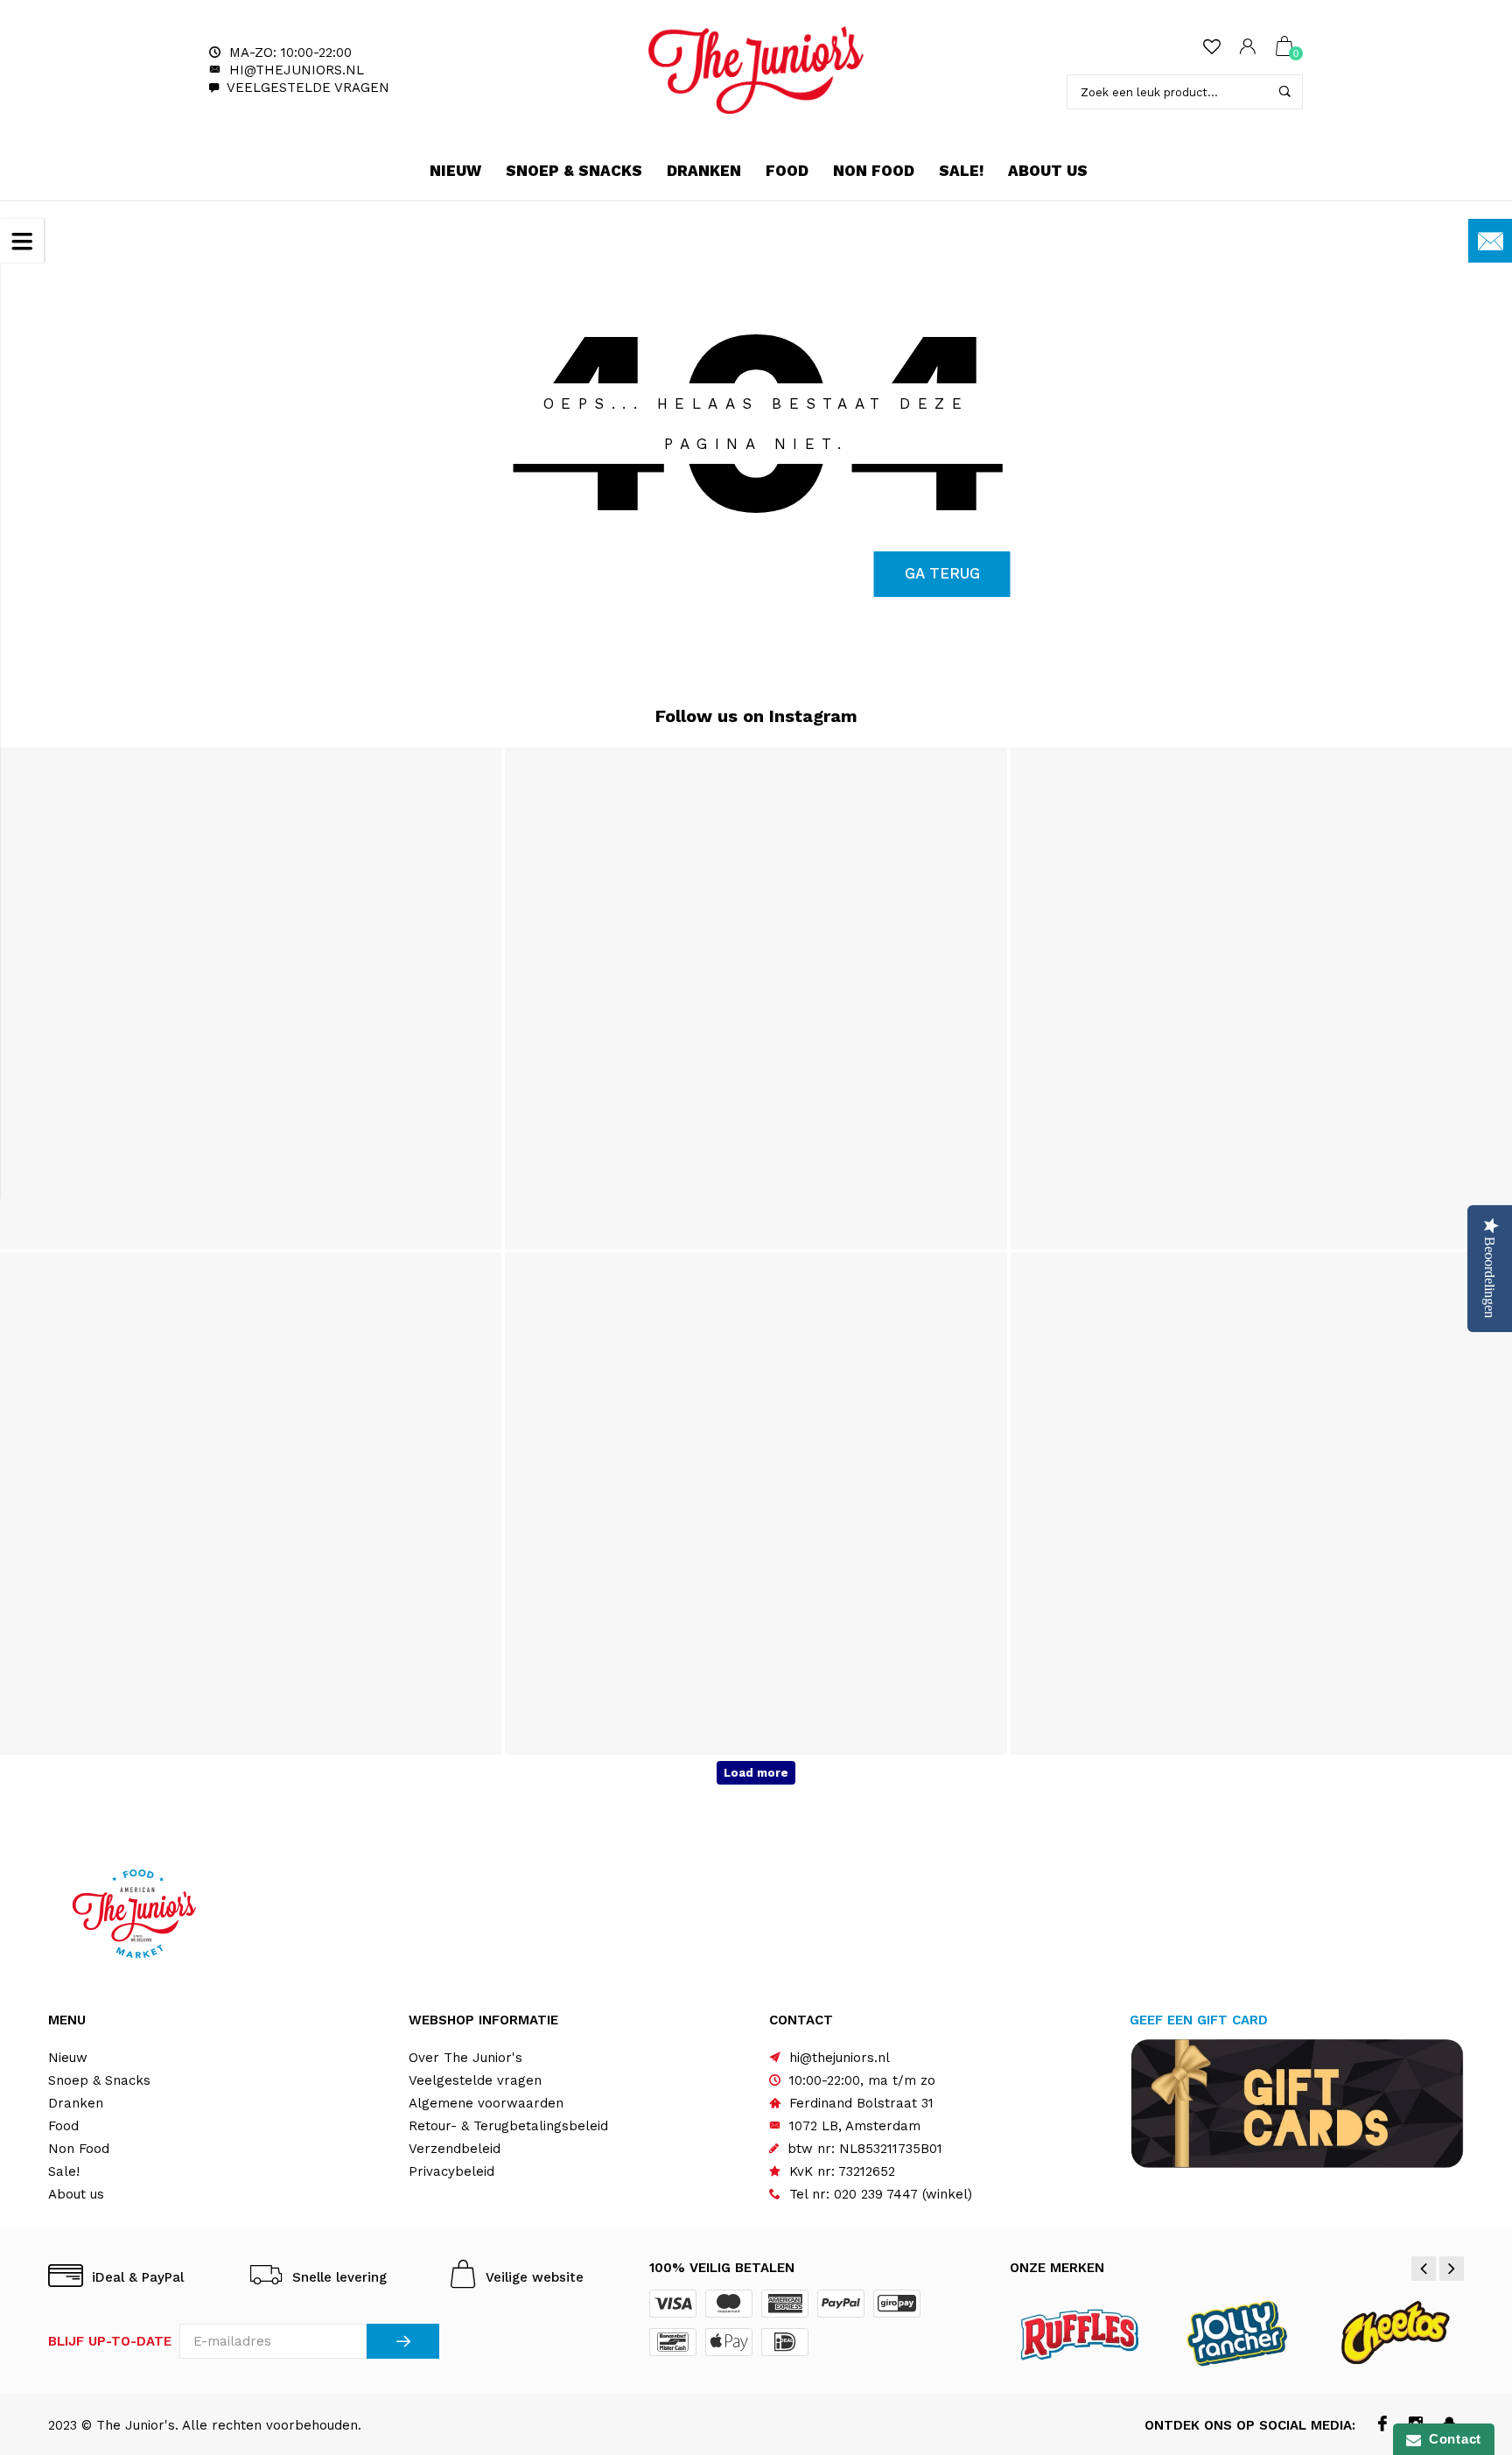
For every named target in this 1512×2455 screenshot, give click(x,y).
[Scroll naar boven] (1464, 2311)
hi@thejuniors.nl (297, 70)
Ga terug (942, 573)
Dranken (704, 171)
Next (1452, 2269)
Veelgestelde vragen (308, 88)
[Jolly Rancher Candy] (1238, 2332)
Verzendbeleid (455, 2149)
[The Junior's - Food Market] (756, 70)
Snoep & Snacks (574, 171)
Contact (1451, 2439)
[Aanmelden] (403, 2341)
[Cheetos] (1394, 2332)
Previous (1424, 2269)
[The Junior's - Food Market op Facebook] (1383, 2425)
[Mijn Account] (1248, 48)
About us (1048, 171)
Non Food (874, 171)
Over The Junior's (465, 2058)
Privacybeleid (451, 2171)
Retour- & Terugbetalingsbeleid (508, 2126)
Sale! (961, 171)
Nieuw (455, 171)
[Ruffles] (1081, 2332)
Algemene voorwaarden (486, 2103)
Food (787, 171)
